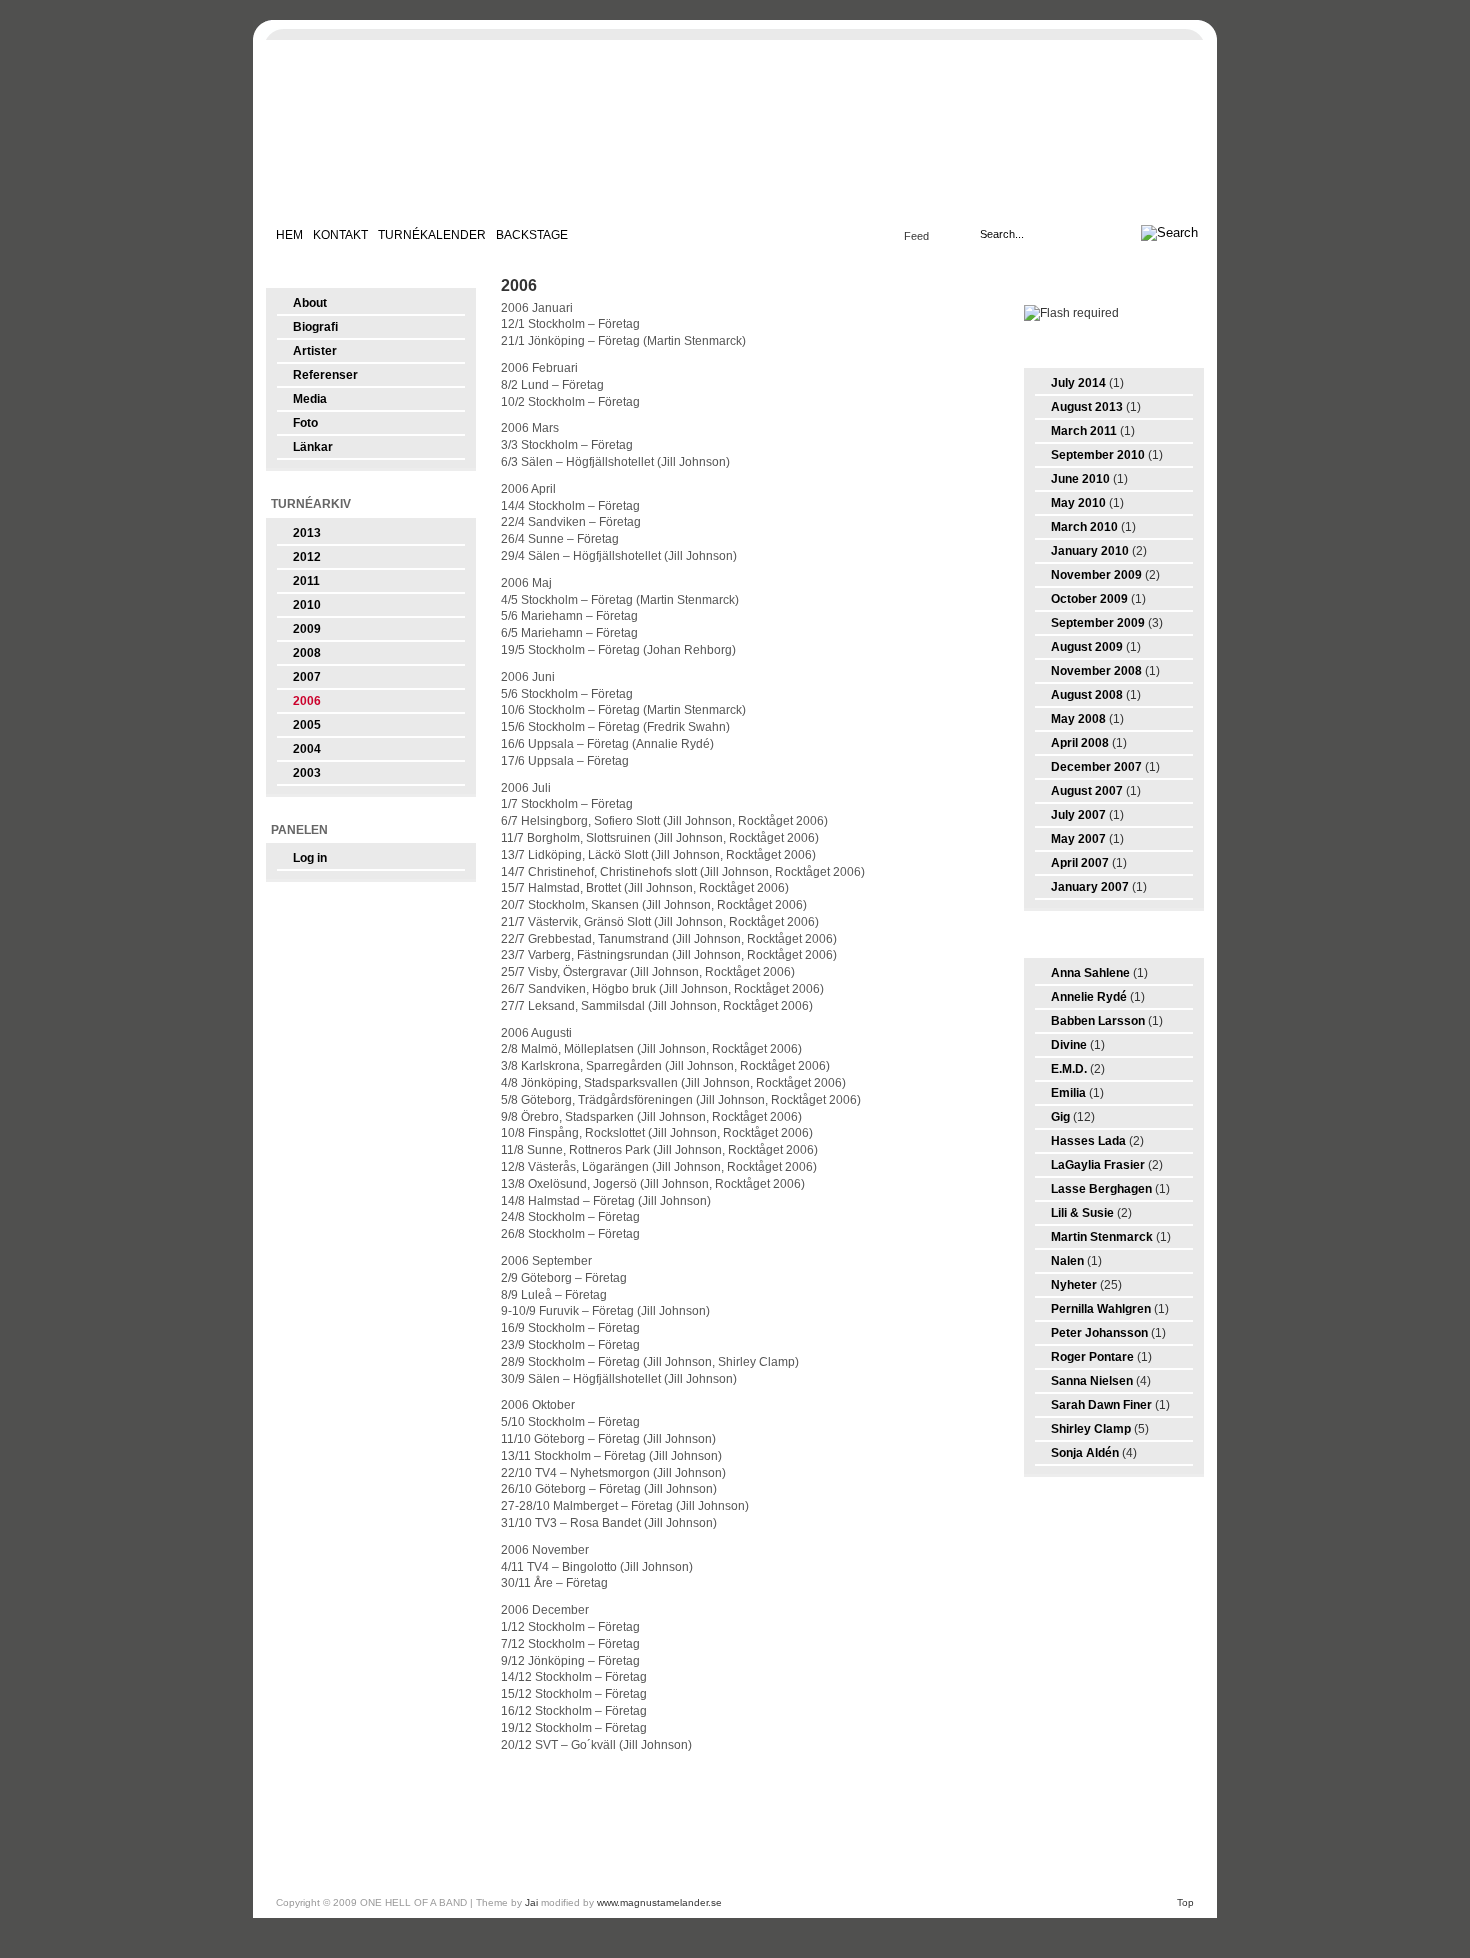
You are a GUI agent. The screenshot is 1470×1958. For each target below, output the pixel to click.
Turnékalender (432, 235)
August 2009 (1087, 647)
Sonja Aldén (1085, 1453)
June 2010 (1080, 479)
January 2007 (1090, 887)
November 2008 (1096, 671)
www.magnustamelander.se (659, 1902)
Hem (289, 235)
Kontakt (340, 235)
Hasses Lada (1088, 1141)
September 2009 (1098, 623)
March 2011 (1084, 431)
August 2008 (1087, 695)
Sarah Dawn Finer (1101, 1405)
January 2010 (1090, 551)
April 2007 (1080, 863)
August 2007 (1087, 791)
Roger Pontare (1092, 1357)
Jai (531, 1902)
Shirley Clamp (1091, 1429)
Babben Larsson (1098, 1021)
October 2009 (1089, 599)
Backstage (532, 235)
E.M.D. (1069, 1069)
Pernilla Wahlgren (1101, 1309)
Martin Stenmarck (1102, 1237)
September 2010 (1098, 455)
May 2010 (1078, 503)
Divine (1069, 1045)
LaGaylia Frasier (1098, 1165)
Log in (310, 858)
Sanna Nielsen (1092, 1381)
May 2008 (1078, 719)
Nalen (1067, 1261)
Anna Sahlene (1090, 973)
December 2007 (1096, 767)
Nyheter (1074, 1285)
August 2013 (1087, 407)
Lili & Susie (1082, 1213)
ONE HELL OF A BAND (735, 130)
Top (1185, 1902)
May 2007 (1078, 839)
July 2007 (1078, 815)
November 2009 (1096, 575)
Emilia (1068, 1093)
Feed (916, 236)
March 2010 (1084, 527)
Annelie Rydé (1089, 997)
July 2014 (1078, 383)
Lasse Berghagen (1101, 1189)
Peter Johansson (1099, 1333)
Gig (1060, 1117)
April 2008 (1080, 743)
